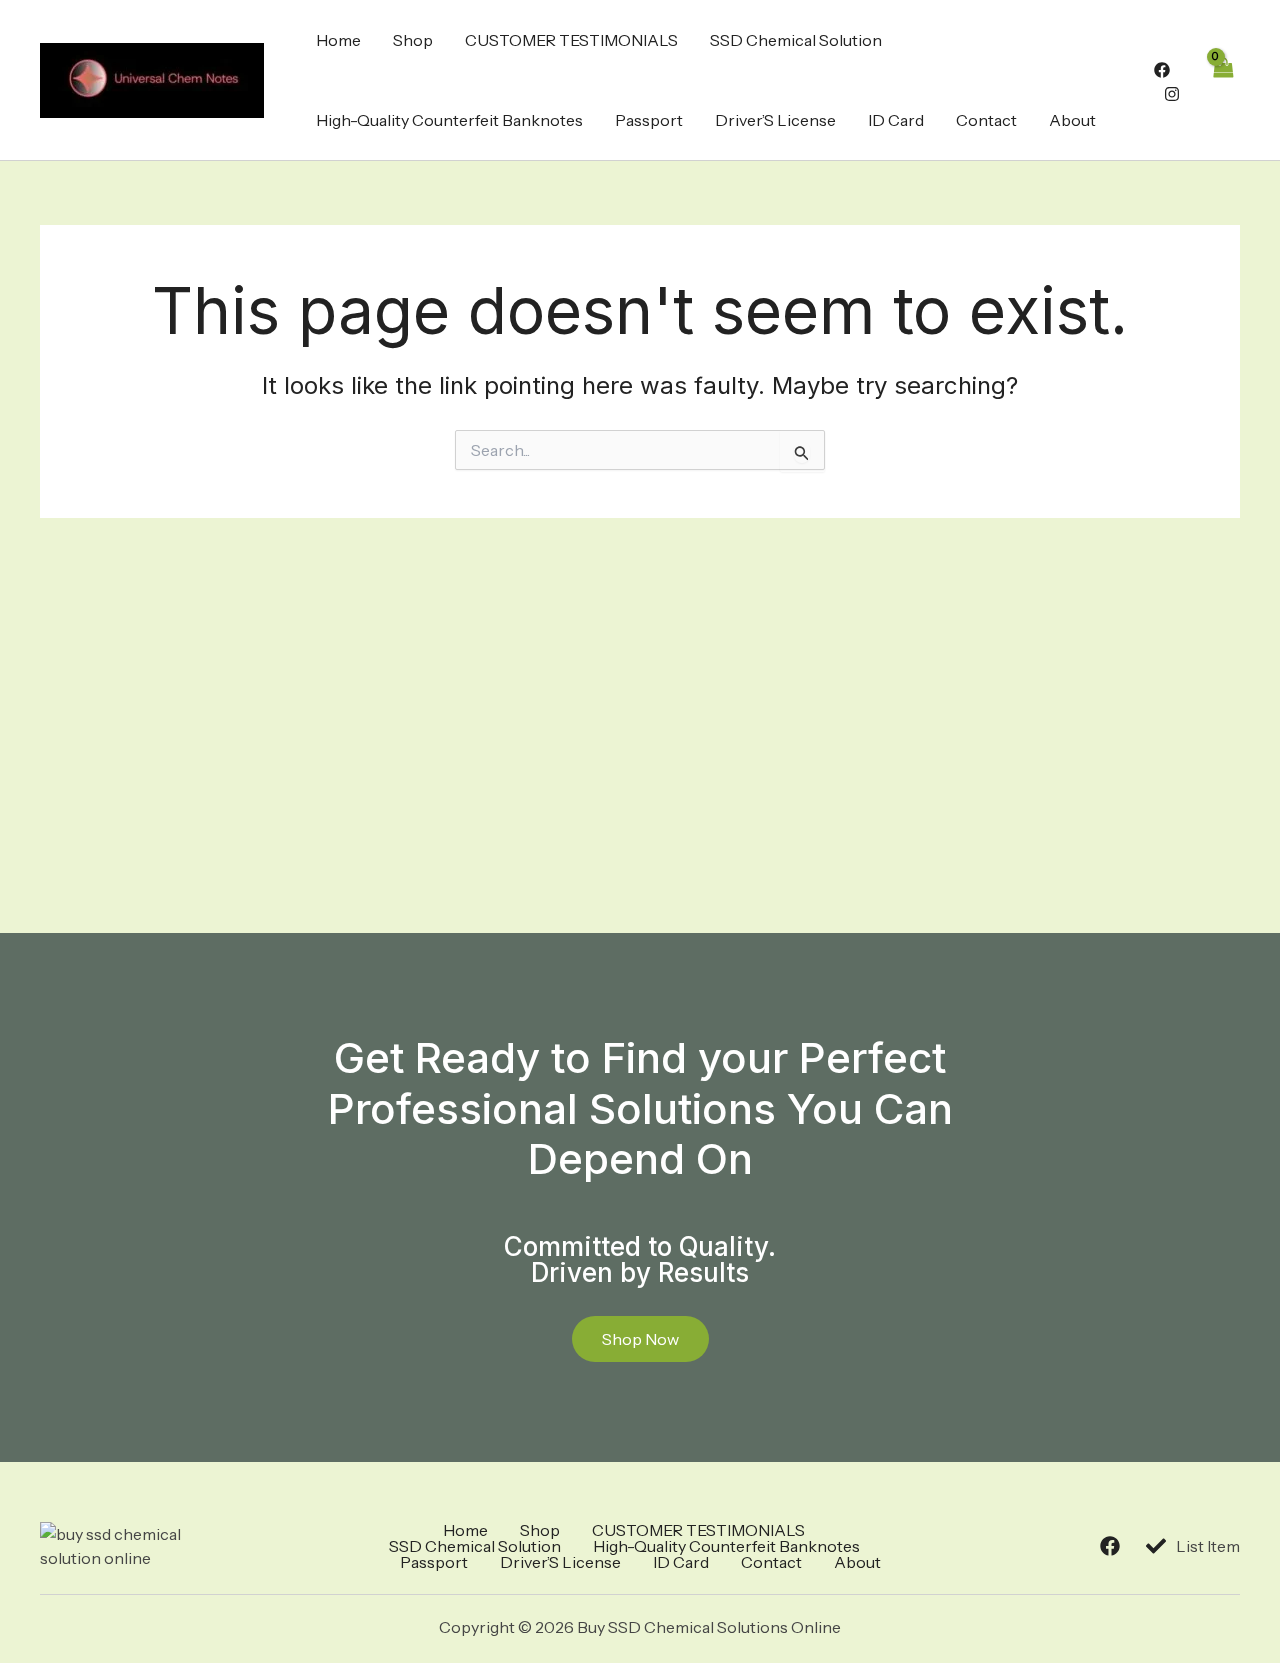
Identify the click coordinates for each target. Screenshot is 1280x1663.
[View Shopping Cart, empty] (1222, 80)
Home (338, 40)
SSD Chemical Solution (796, 40)
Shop (413, 40)
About (1072, 120)
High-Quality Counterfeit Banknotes (449, 120)
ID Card (896, 120)
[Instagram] (1172, 94)
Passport (649, 120)
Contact (986, 120)
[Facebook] (1162, 70)
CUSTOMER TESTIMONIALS (571, 40)
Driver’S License (775, 120)
